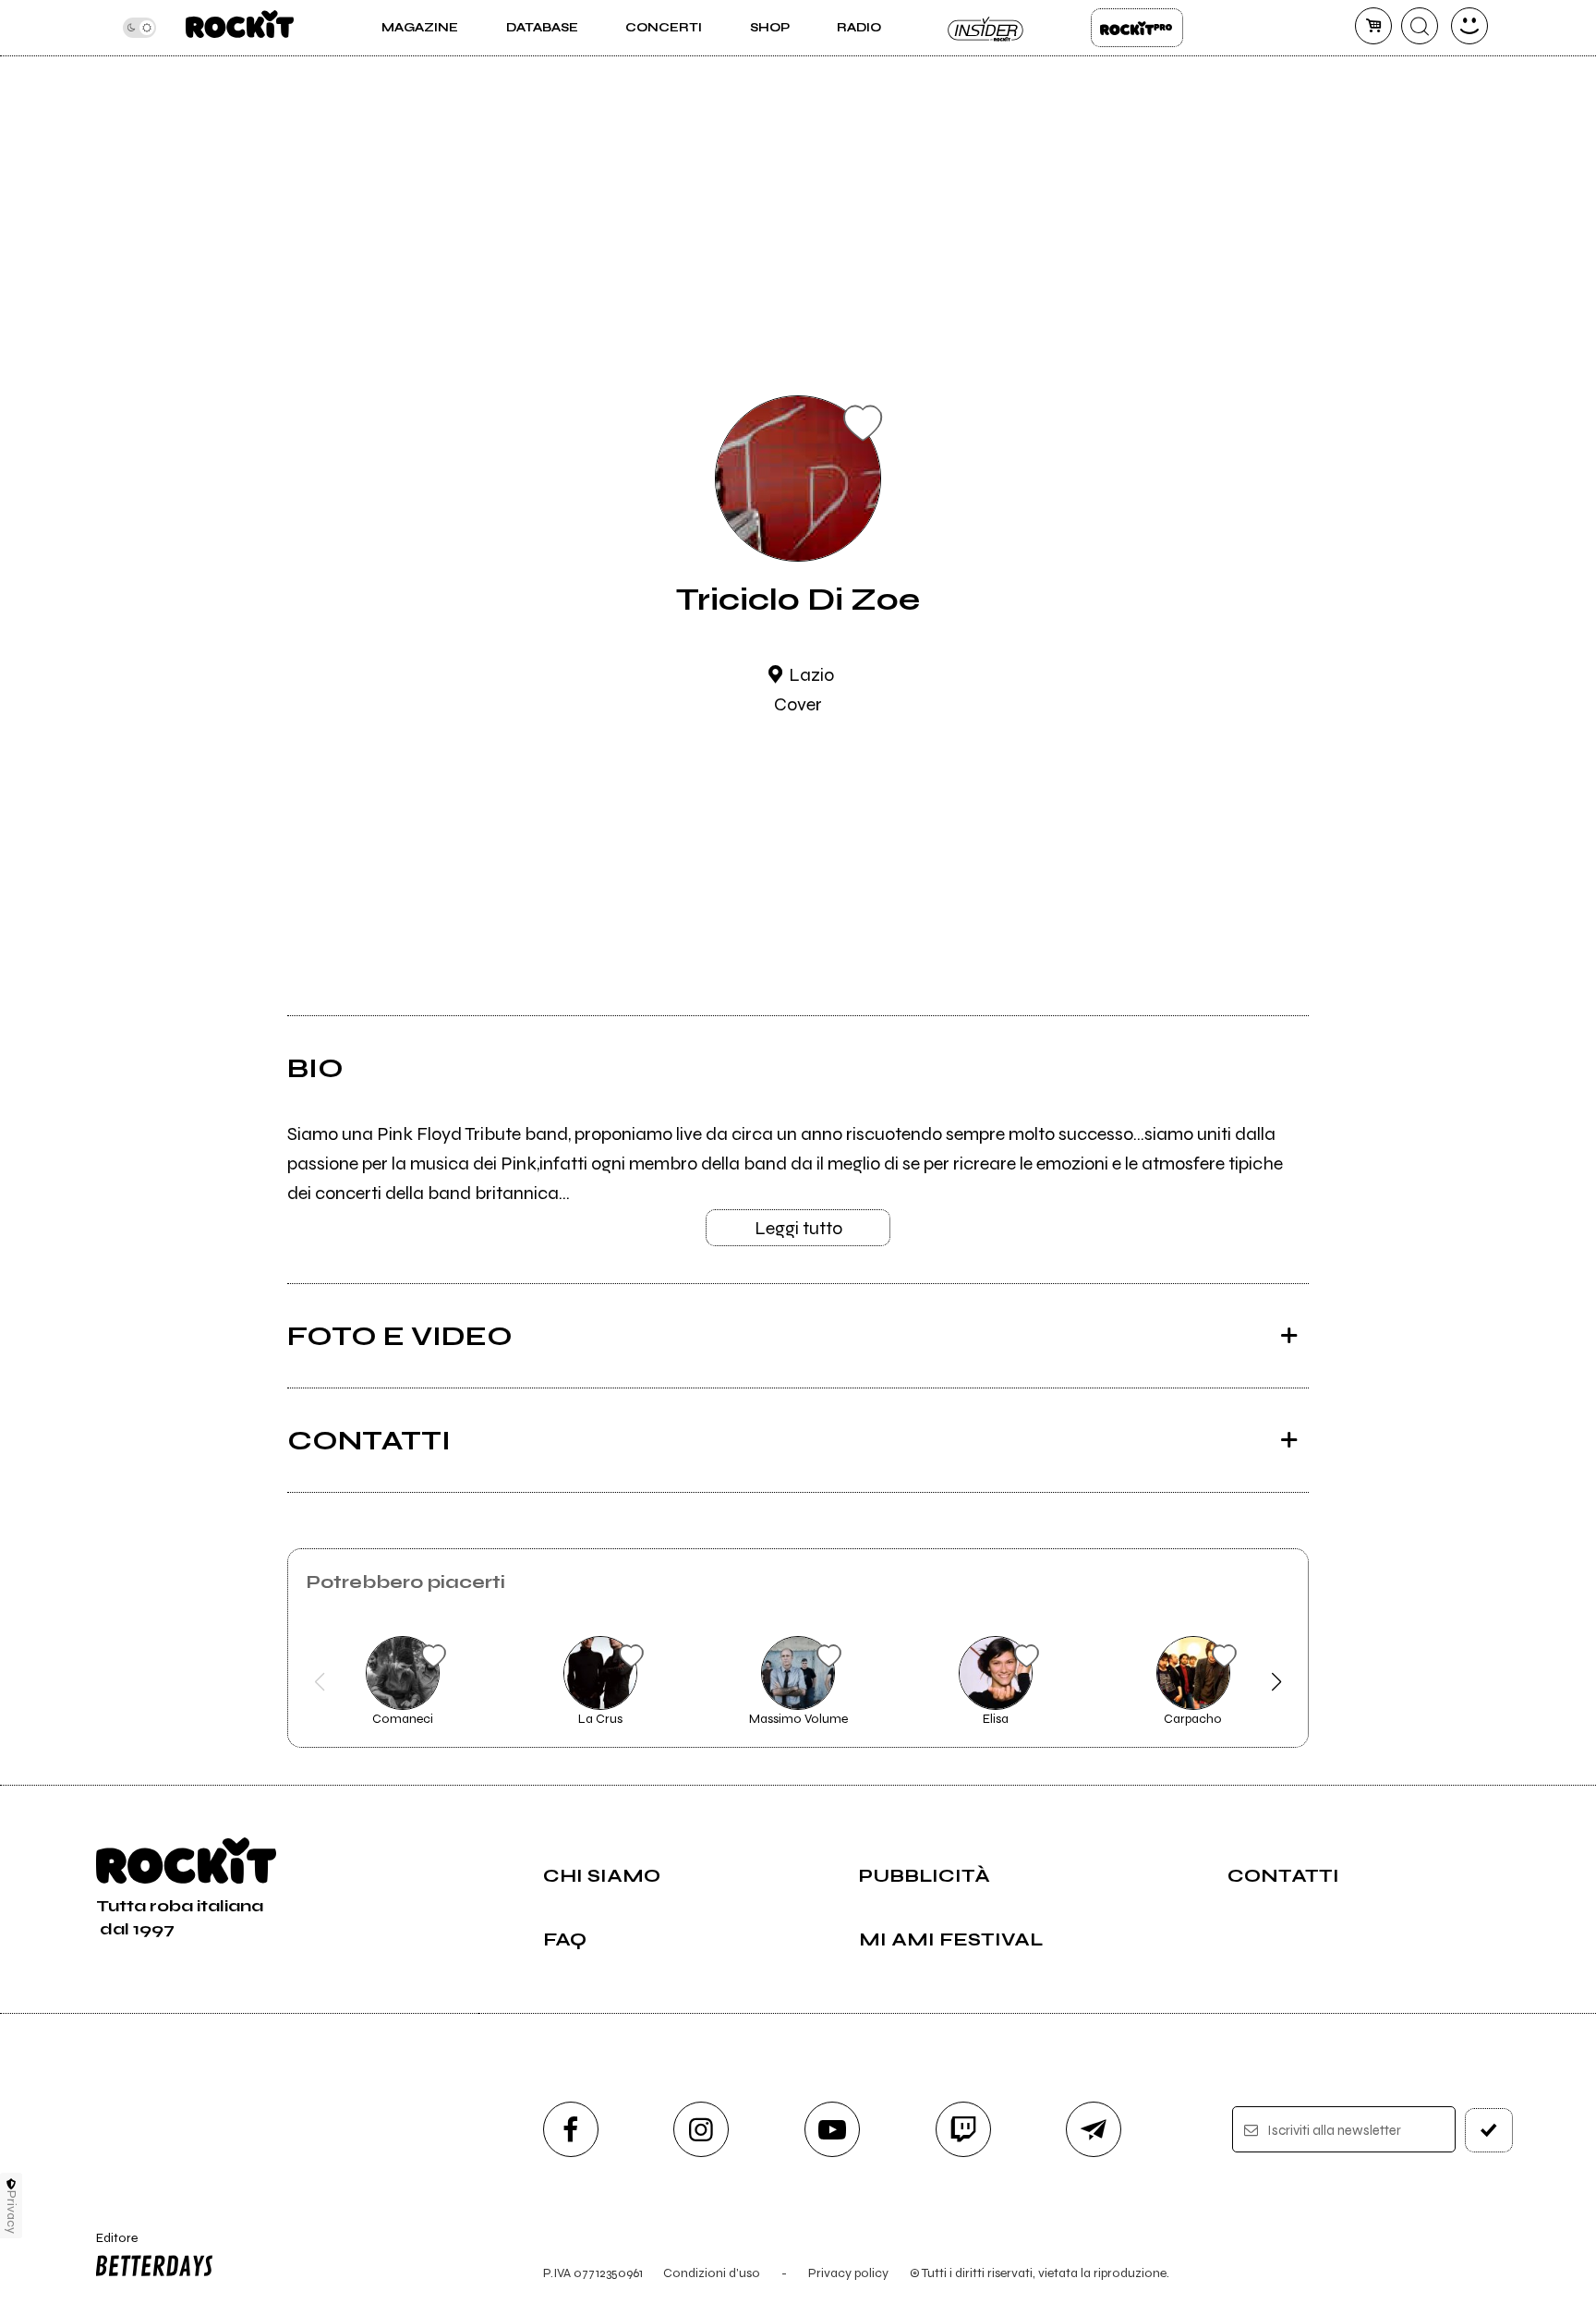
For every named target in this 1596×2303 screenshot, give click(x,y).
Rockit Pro (1137, 28)
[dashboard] (1469, 26)
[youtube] (832, 2129)
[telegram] (1094, 2129)
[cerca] (1420, 26)
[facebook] (571, 2129)
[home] (240, 28)
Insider (986, 28)
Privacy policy (848, 2273)
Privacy (12, 2212)
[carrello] (1373, 26)
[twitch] (963, 2129)
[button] (319, 1682)
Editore (108, 2246)
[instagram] (701, 2129)
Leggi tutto (798, 1228)
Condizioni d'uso (712, 2273)
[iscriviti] (1489, 2130)
